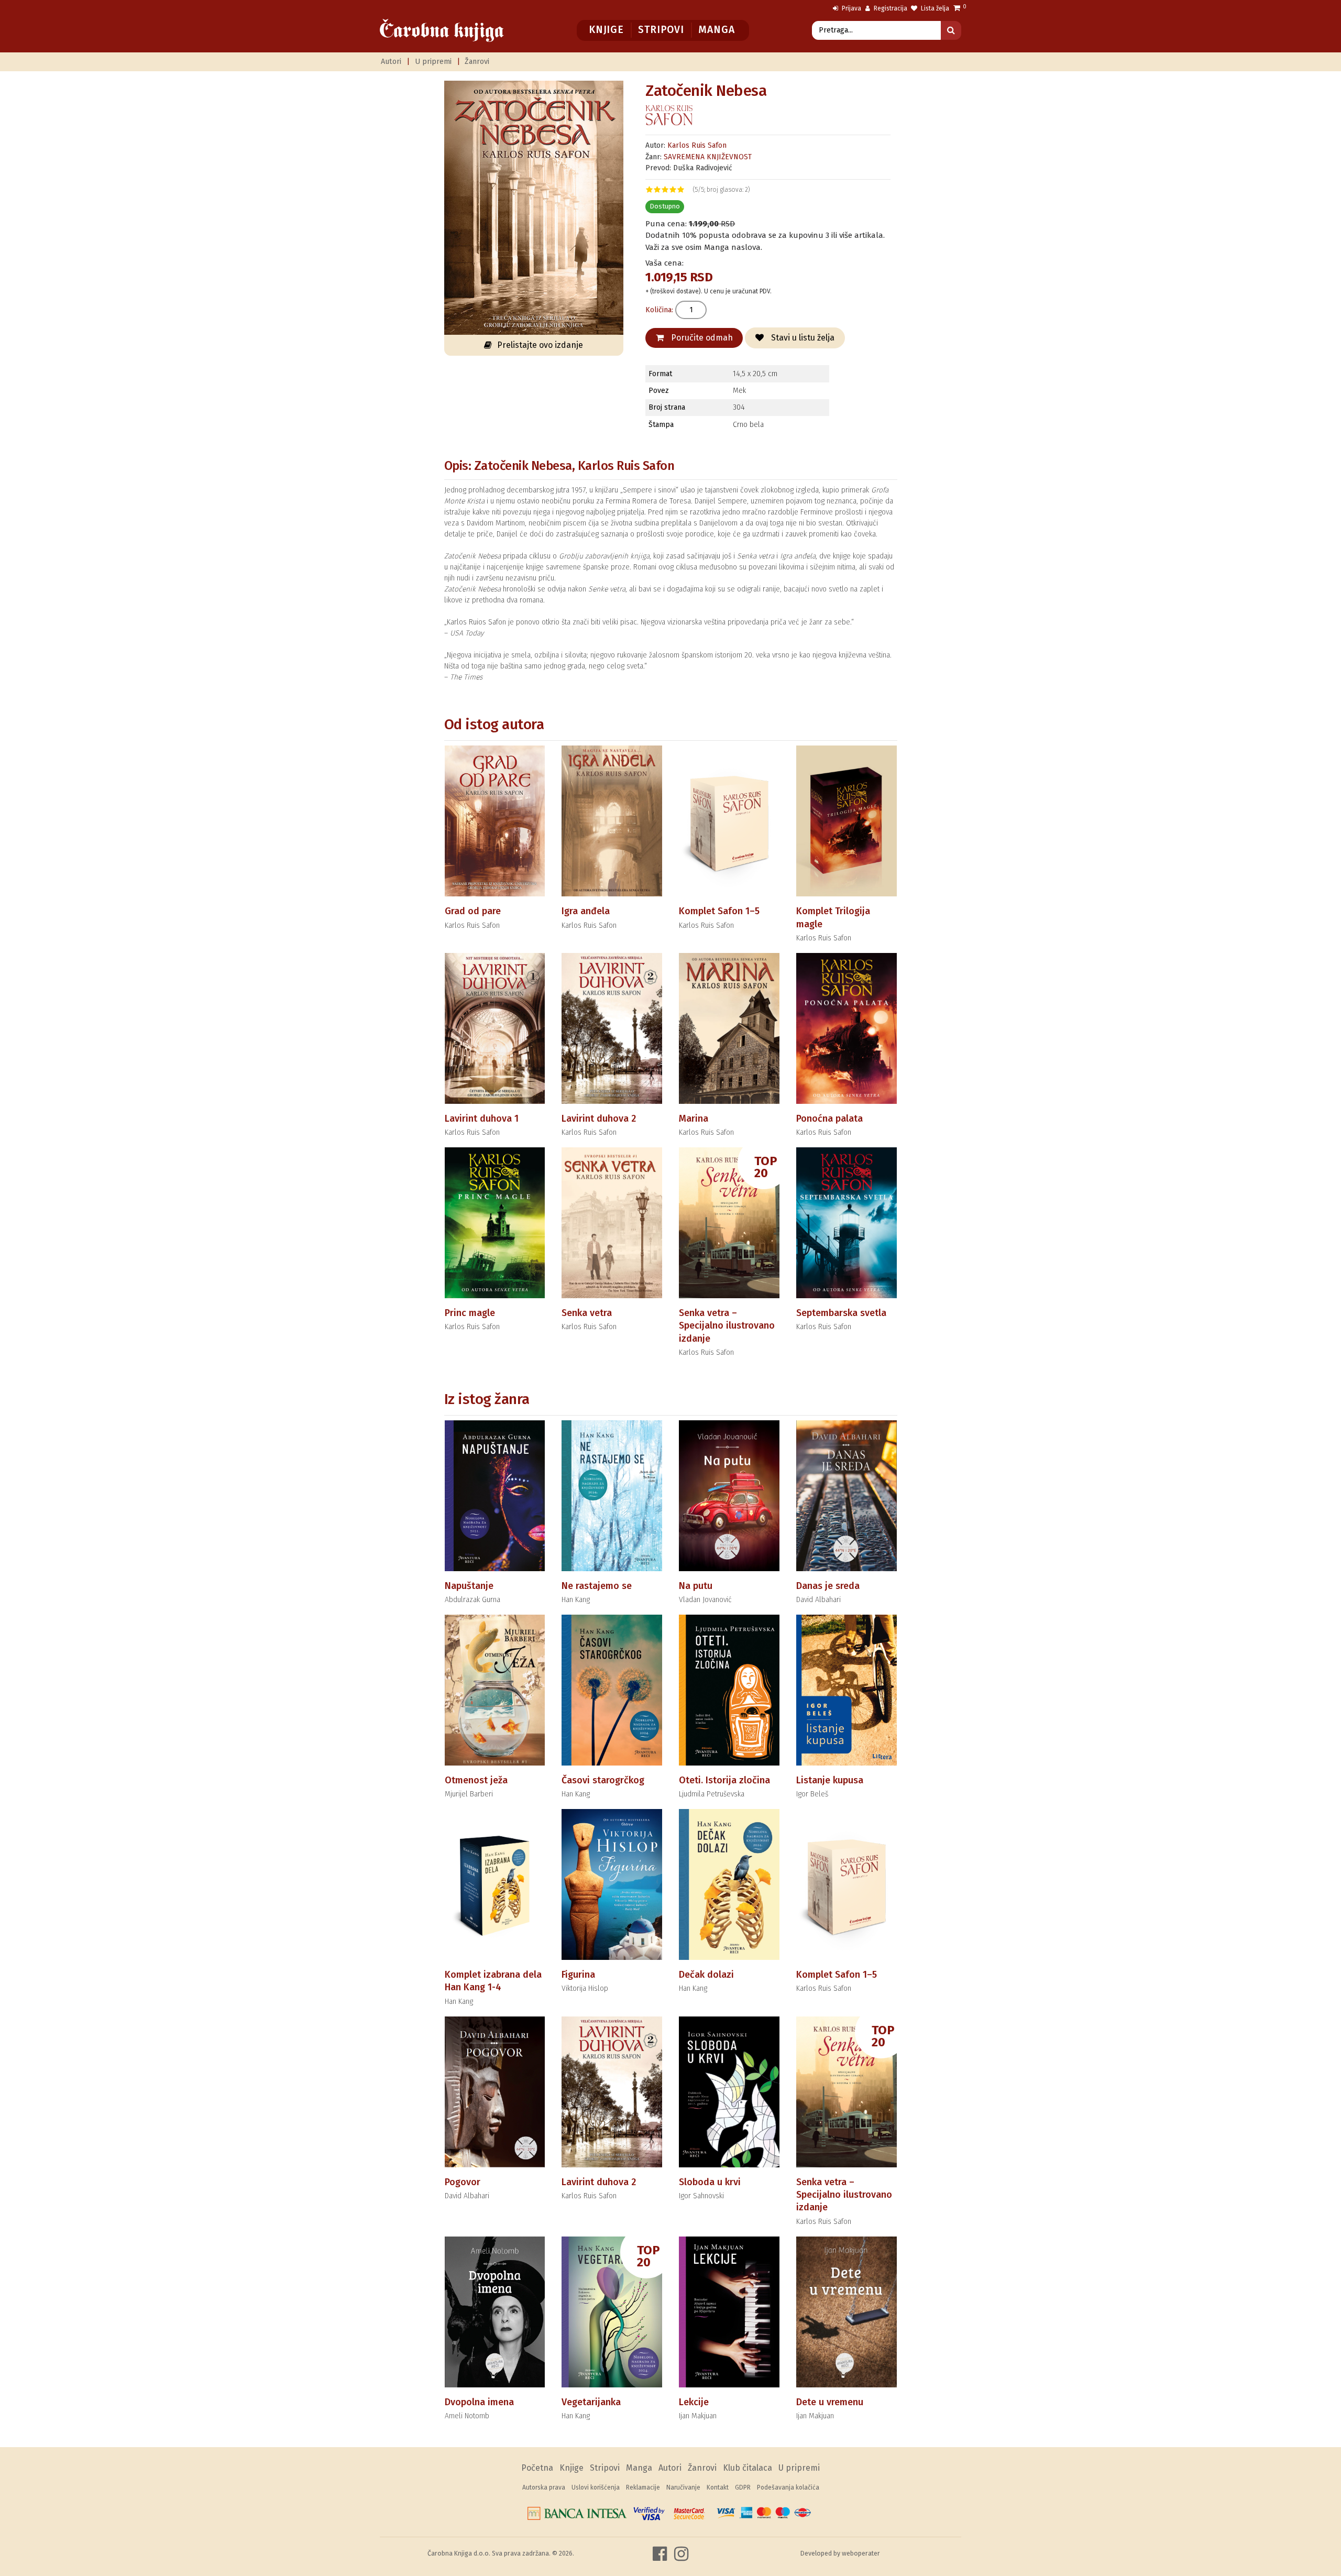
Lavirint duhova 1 (482, 1119)
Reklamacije (643, 2487)
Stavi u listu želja (802, 338)
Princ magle (470, 1313)
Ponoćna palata (829, 1119)
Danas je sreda (828, 1586)
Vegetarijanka (591, 2402)
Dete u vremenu (830, 2402)
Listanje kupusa (830, 1780)
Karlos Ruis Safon (697, 145)
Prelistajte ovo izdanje (540, 345)
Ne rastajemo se (597, 1586)
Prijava (851, 8)
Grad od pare (473, 911)
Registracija (890, 8)
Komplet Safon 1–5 (719, 911)
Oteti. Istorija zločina (724, 1780)
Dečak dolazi (706, 1975)
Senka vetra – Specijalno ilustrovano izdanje (727, 1326)
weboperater (861, 2553)
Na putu (696, 1586)
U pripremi (433, 62)
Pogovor (463, 2182)
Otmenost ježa (476, 1780)
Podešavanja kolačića (788, 2487)
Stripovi (661, 30)
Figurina (578, 1975)
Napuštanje (469, 1586)
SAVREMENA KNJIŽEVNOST (708, 157)
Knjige (606, 30)
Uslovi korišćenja (596, 2487)
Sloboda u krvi (710, 2182)
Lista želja (934, 8)
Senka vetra (587, 1313)
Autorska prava (544, 2487)
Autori (391, 62)
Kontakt (718, 2487)
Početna (537, 2468)
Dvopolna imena (479, 2402)
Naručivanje (683, 2487)
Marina (694, 1119)
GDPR (743, 2487)
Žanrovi (477, 62)
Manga (716, 30)
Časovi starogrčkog (603, 1780)
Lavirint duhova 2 (599, 1119)
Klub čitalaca (748, 2468)
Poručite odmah (701, 338)
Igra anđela (586, 911)
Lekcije (694, 2402)
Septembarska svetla (841, 1313)
